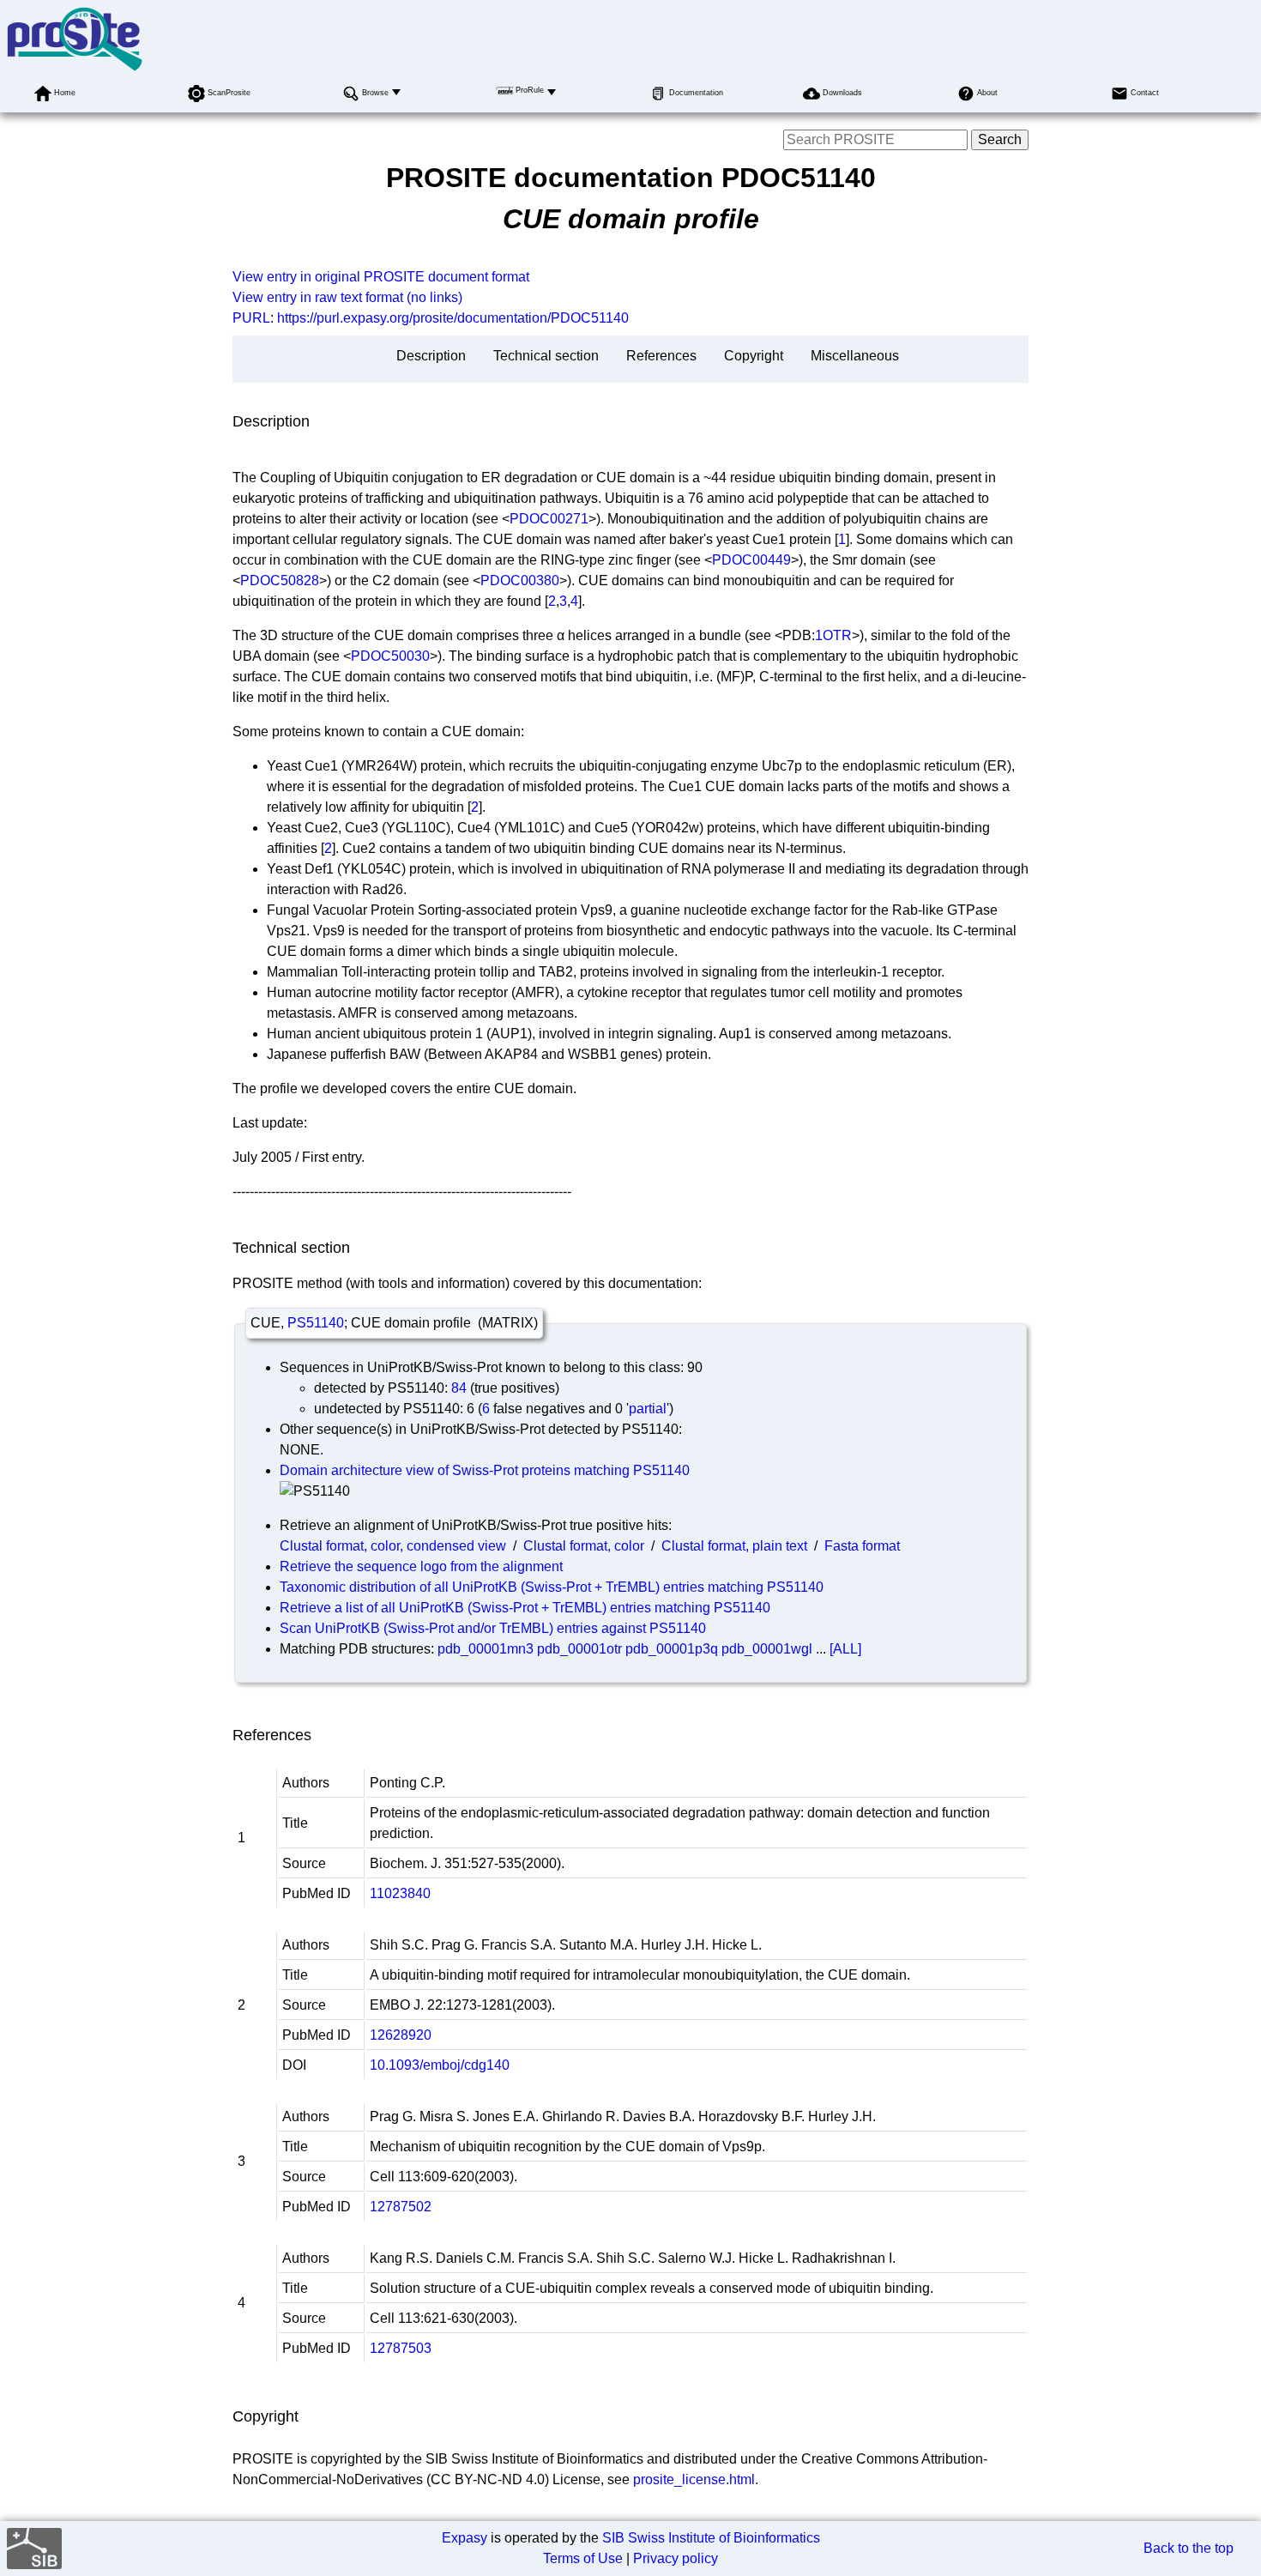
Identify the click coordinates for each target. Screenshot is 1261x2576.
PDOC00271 (549, 519)
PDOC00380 (520, 581)
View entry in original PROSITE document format (381, 277)
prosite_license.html (694, 2479)
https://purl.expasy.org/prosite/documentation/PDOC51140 (453, 318)
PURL (251, 318)
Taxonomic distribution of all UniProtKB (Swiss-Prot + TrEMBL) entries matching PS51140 (552, 1587)
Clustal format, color (584, 1546)
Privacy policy (676, 2558)
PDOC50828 (280, 581)
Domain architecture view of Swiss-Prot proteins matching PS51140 (485, 1470)
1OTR (833, 635)
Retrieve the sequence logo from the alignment (421, 1566)
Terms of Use (583, 2558)
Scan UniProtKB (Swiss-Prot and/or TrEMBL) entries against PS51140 (493, 1628)
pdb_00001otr (579, 1649)
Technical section (546, 356)
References (661, 356)
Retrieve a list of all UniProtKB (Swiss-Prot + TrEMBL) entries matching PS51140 (525, 1608)
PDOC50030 (390, 656)
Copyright (754, 356)
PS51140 (316, 1323)
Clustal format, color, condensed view (393, 1546)
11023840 (400, 1893)
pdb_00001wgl (767, 1649)
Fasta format (862, 1546)
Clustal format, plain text (734, 1546)
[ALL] (845, 1649)
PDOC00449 (751, 560)
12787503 (401, 2348)
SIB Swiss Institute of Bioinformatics (711, 2538)
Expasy (465, 2538)
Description (431, 356)
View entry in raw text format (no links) (347, 297)
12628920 (401, 2035)
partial (648, 1409)
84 (459, 1388)
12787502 (401, 2207)
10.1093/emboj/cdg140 (440, 2065)
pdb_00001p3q (672, 1649)
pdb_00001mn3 (486, 1649)
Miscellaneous (855, 356)
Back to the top (1189, 2548)
